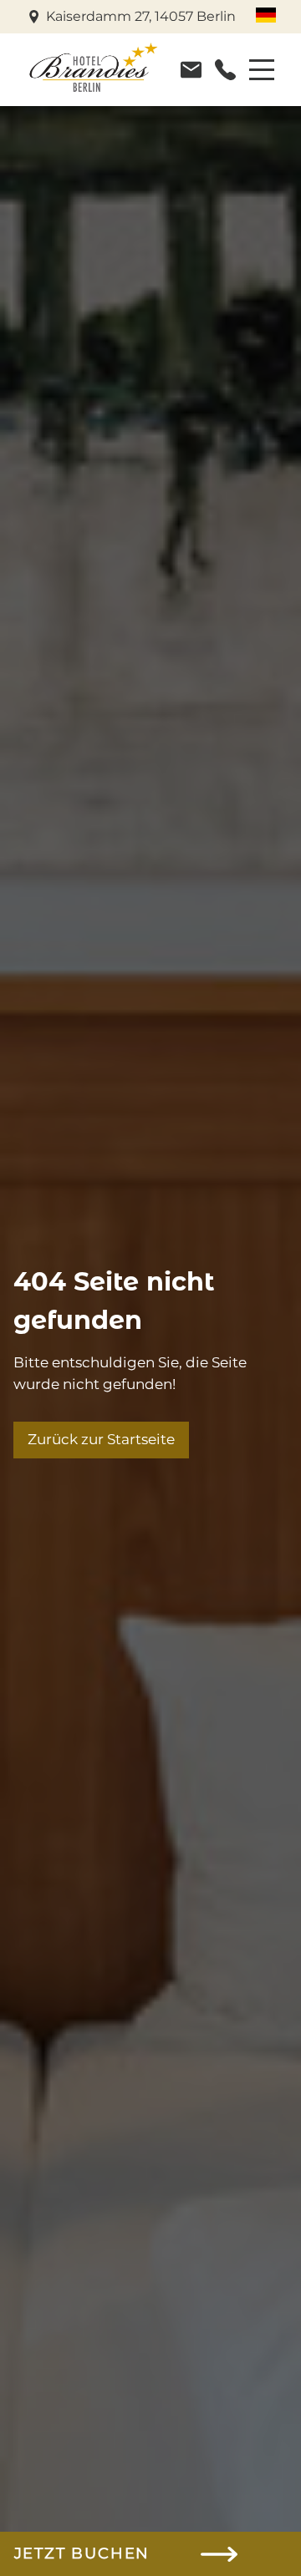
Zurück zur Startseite (101, 1439)
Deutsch (266, 15)
